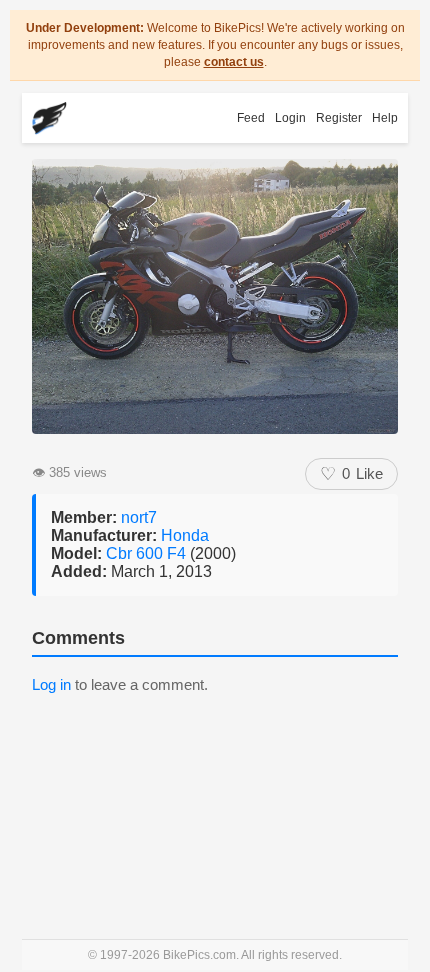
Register (339, 118)
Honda (185, 535)
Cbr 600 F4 (148, 553)
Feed (251, 118)
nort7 (139, 517)
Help (385, 118)
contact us (234, 62)
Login (290, 118)
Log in (51, 684)
